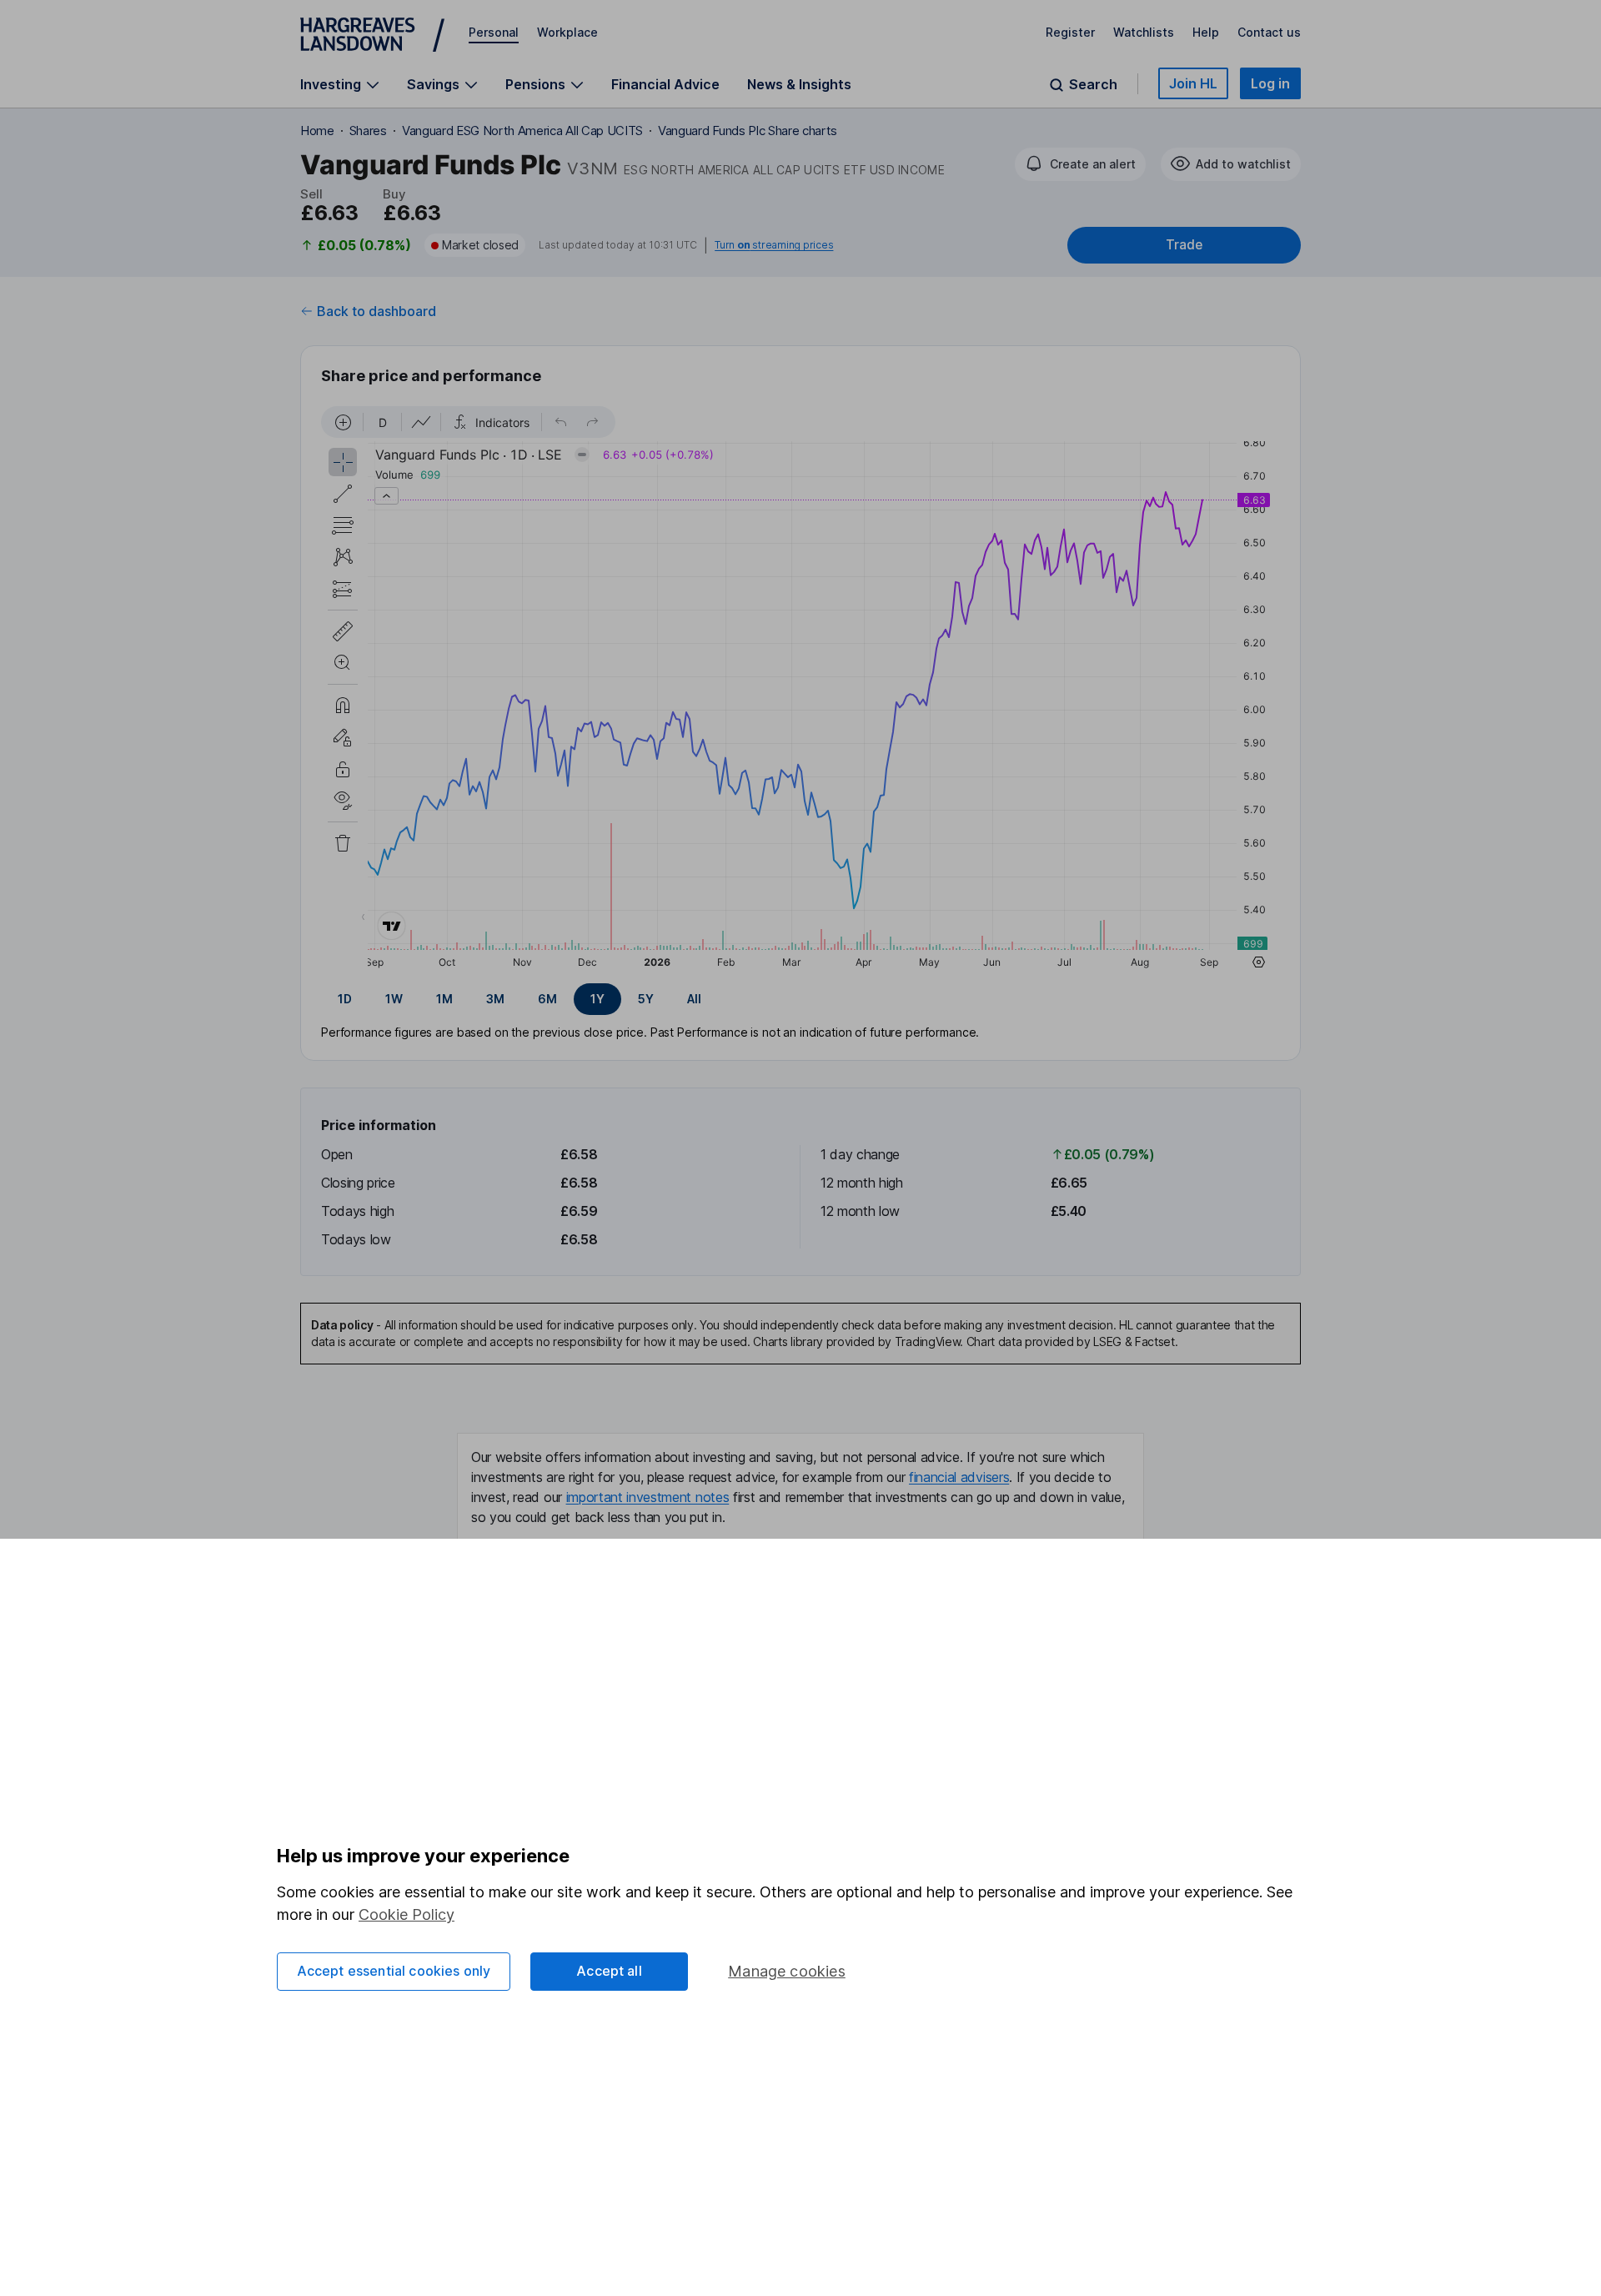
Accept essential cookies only (394, 1971)
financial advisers (959, 1477)
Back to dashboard (376, 311)
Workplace (567, 32)
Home (317, 131)
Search (1093, 85)
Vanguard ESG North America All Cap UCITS (522, 131)
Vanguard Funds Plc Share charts (748, 131)
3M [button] (495, 999)
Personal (494, 32)
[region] (800, 690)
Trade (1184, 245)
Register (1070, 32)
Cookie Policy (407, 1914)
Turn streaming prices (774, 245)
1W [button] (394, 999)
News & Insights (799, 84)
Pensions (535, 85)
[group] (800, 999)
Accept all (609, 1971)
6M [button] (547, 999)
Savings (433, 85)
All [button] (694, 999)
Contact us (1269, 32)
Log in (1270, 83)
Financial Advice (665, 84)
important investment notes (648, 1497)
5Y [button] (646, 999)
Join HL (1193, 83)
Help (1206, 32)
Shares (368, 131)
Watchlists (1144, 32)
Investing (331, 85)
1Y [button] (597, 999)
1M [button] (444, 999)
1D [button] (345, 999)
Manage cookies (787, 1971)
